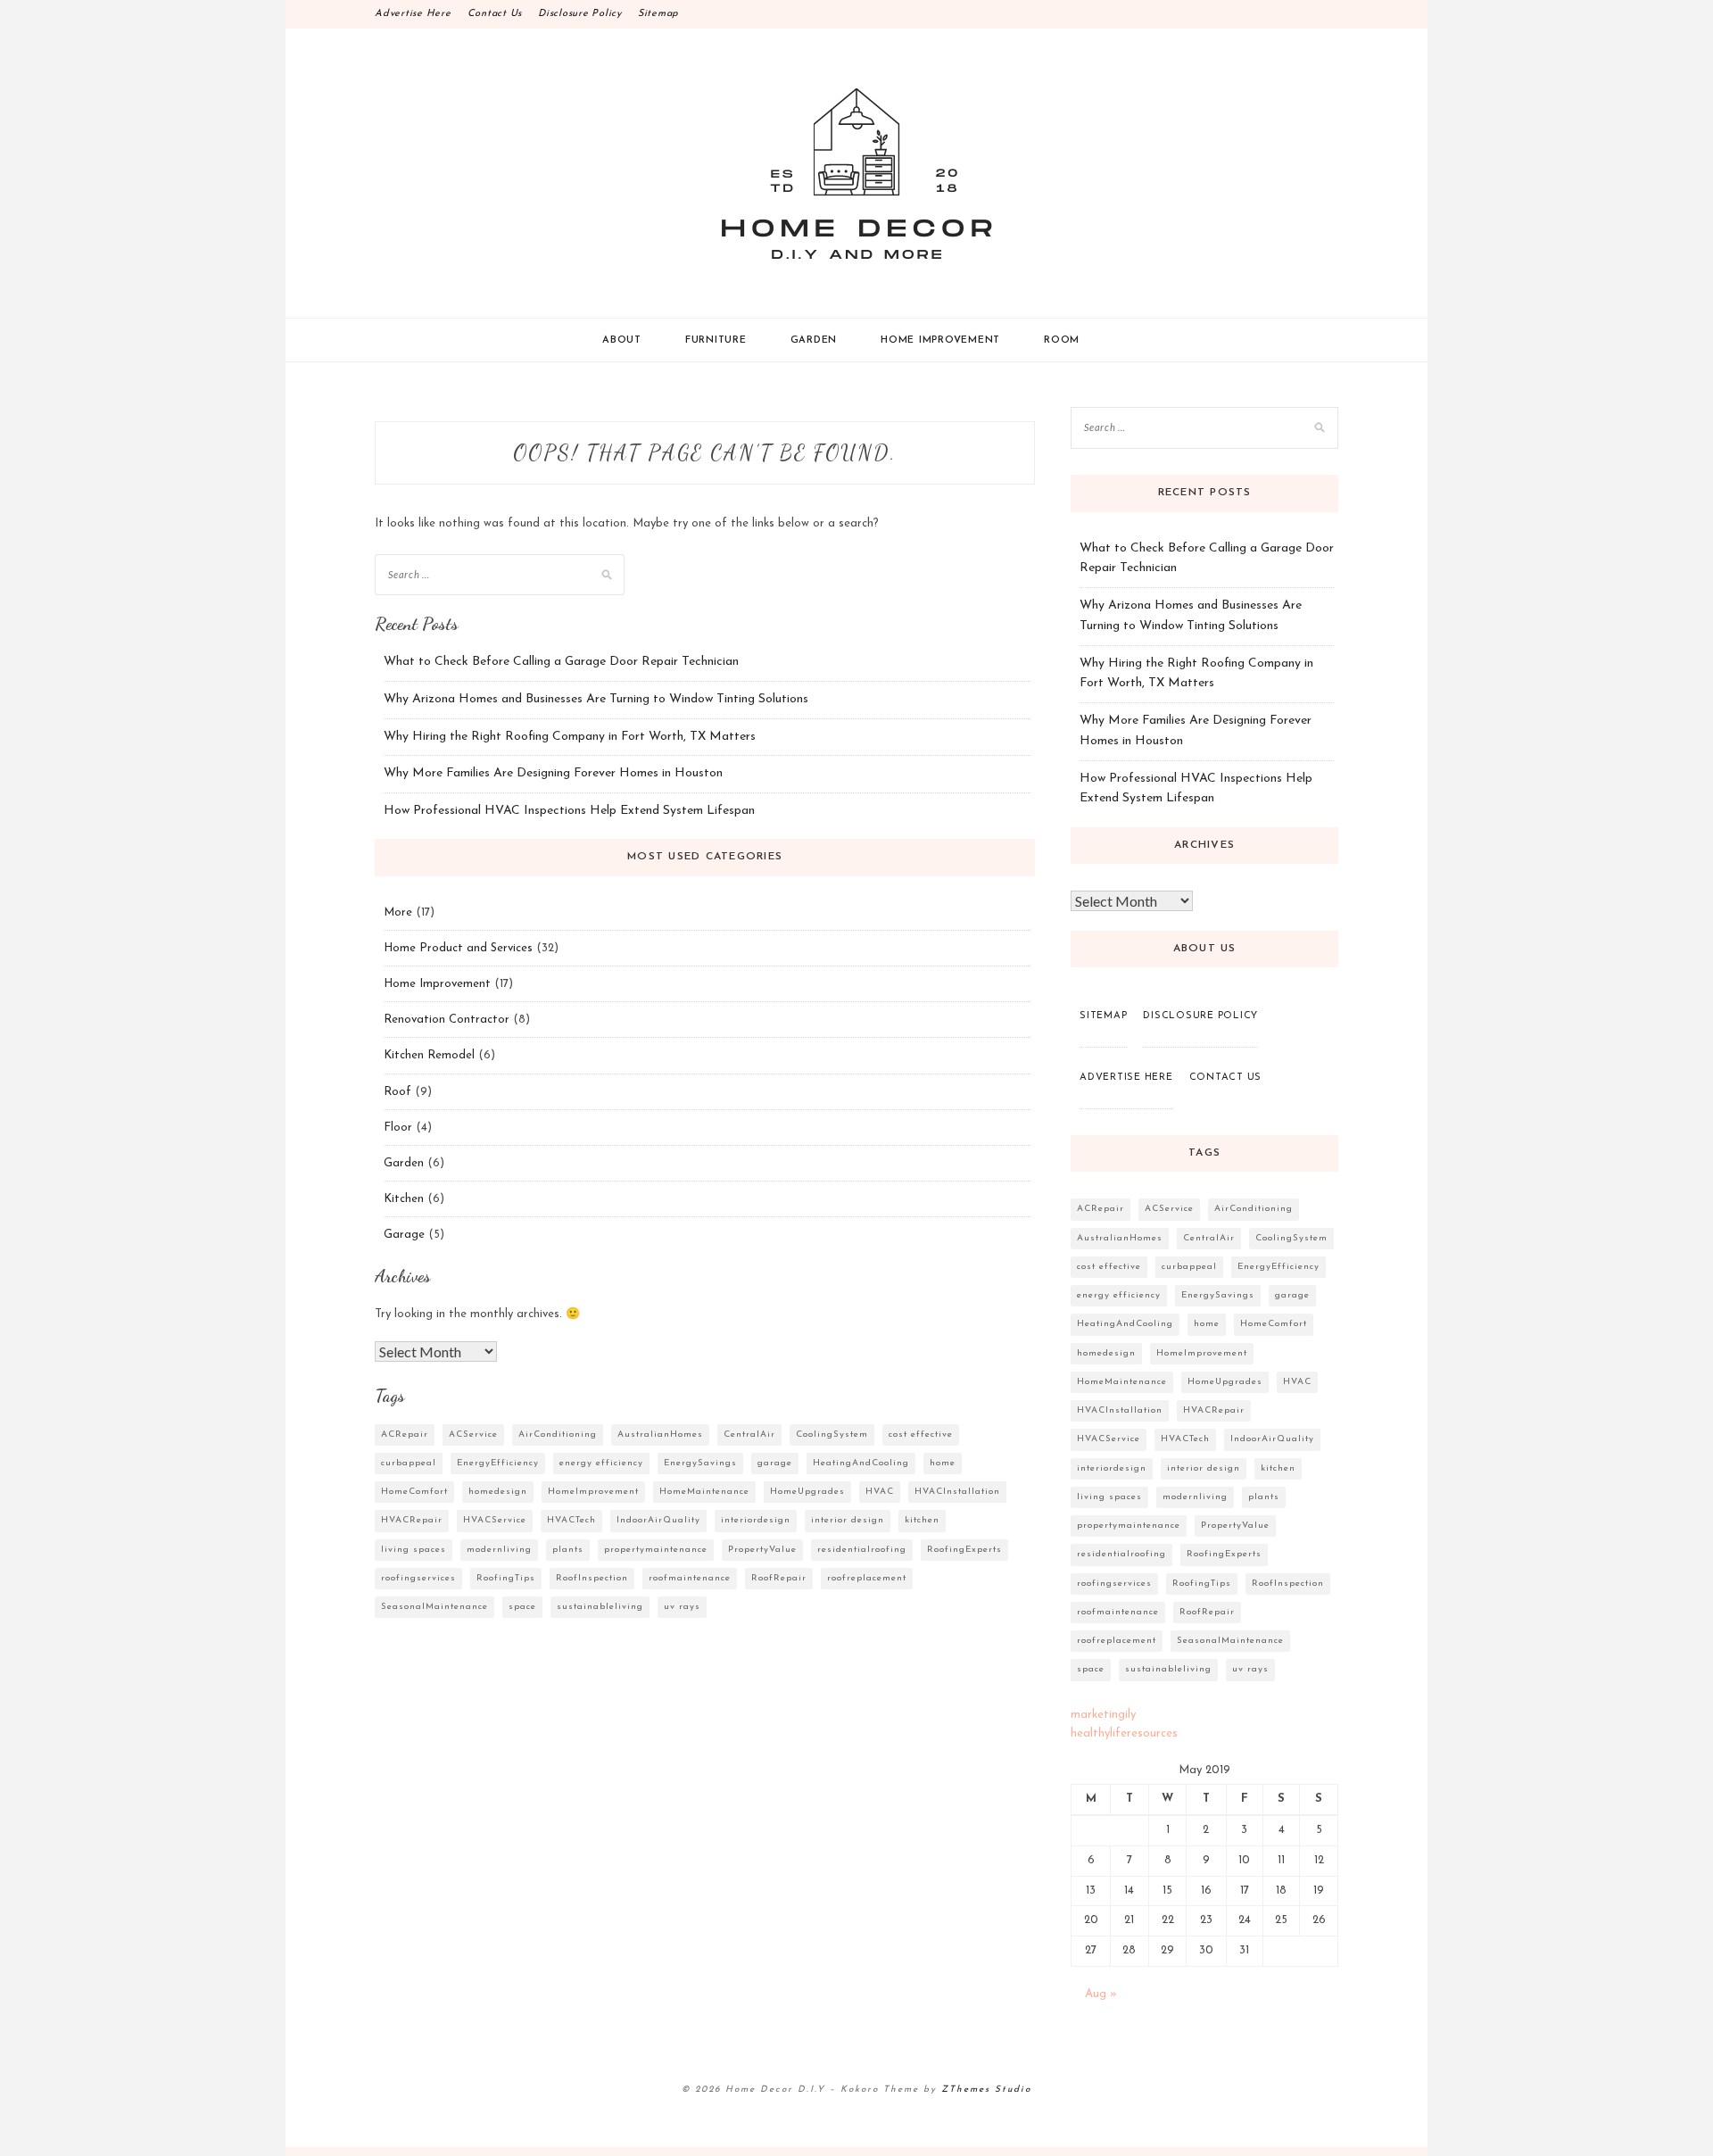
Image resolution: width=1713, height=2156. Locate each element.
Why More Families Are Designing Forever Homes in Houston (553, 773)
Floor (398, 1128)
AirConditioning (558, 1435)
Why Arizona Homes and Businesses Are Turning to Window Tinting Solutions (596, 699)
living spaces (414, 1550)
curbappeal (409, 1463)
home (943, 1463)
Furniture (716, 340)
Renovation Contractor (447, 1020)
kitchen (922, 1520)
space (522, 1607)
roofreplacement (867, 1578)
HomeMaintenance (704, 1492)
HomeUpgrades (807, 1492)
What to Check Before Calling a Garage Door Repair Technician (561, 662)
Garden (814, 340)
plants (568, 1550)
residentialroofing (862, 1550)
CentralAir (749, 1435)
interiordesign (756, 1520)
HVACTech (571, 1520)
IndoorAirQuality (658, 1520)
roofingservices (418, 1578)
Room (1062, 340)
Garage (404, 1235)
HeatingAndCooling (861, 1463)
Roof (397, 1092)
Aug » (1101, 1994)
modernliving (499, 1550)
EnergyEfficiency (498, 1463)
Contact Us (495, 14)
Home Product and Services (458, 948)
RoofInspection (592, 1578)
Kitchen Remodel (429, 1055)
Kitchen (404, 1199)
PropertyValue (762, 1550)
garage (775, 1463)
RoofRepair (779, 1578)
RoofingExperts (964, 1550)
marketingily (1103, 1715)
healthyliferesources (1124, 1733)
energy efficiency (601, 1463)
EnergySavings (700, 1463)
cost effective (921, 1435)
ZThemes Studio (986, 2090)
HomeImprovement (593, 1492)
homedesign (498, 1492)
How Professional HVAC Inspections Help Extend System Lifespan (569, 811)
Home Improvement (940, 340)
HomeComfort (414, 1492)
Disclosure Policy (580, 14)
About (622, 340)
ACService (473, 1435)
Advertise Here (413, 14)
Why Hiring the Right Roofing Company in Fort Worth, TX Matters (570, 737)
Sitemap (658, 14)
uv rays (682, 1607)
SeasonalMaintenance (434, 1607)
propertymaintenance (656, 1550)
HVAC (880, 1492)
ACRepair (405, 1435)
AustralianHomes (660, 1435)
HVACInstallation (957, 1492)
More (398, 912)
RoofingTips (506, 1578)
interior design (848, 1520)
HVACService (495, 1520)
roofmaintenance (690, 1578)
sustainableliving (600, 1607)
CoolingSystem (832, 1435)
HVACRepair (412, 1520)
